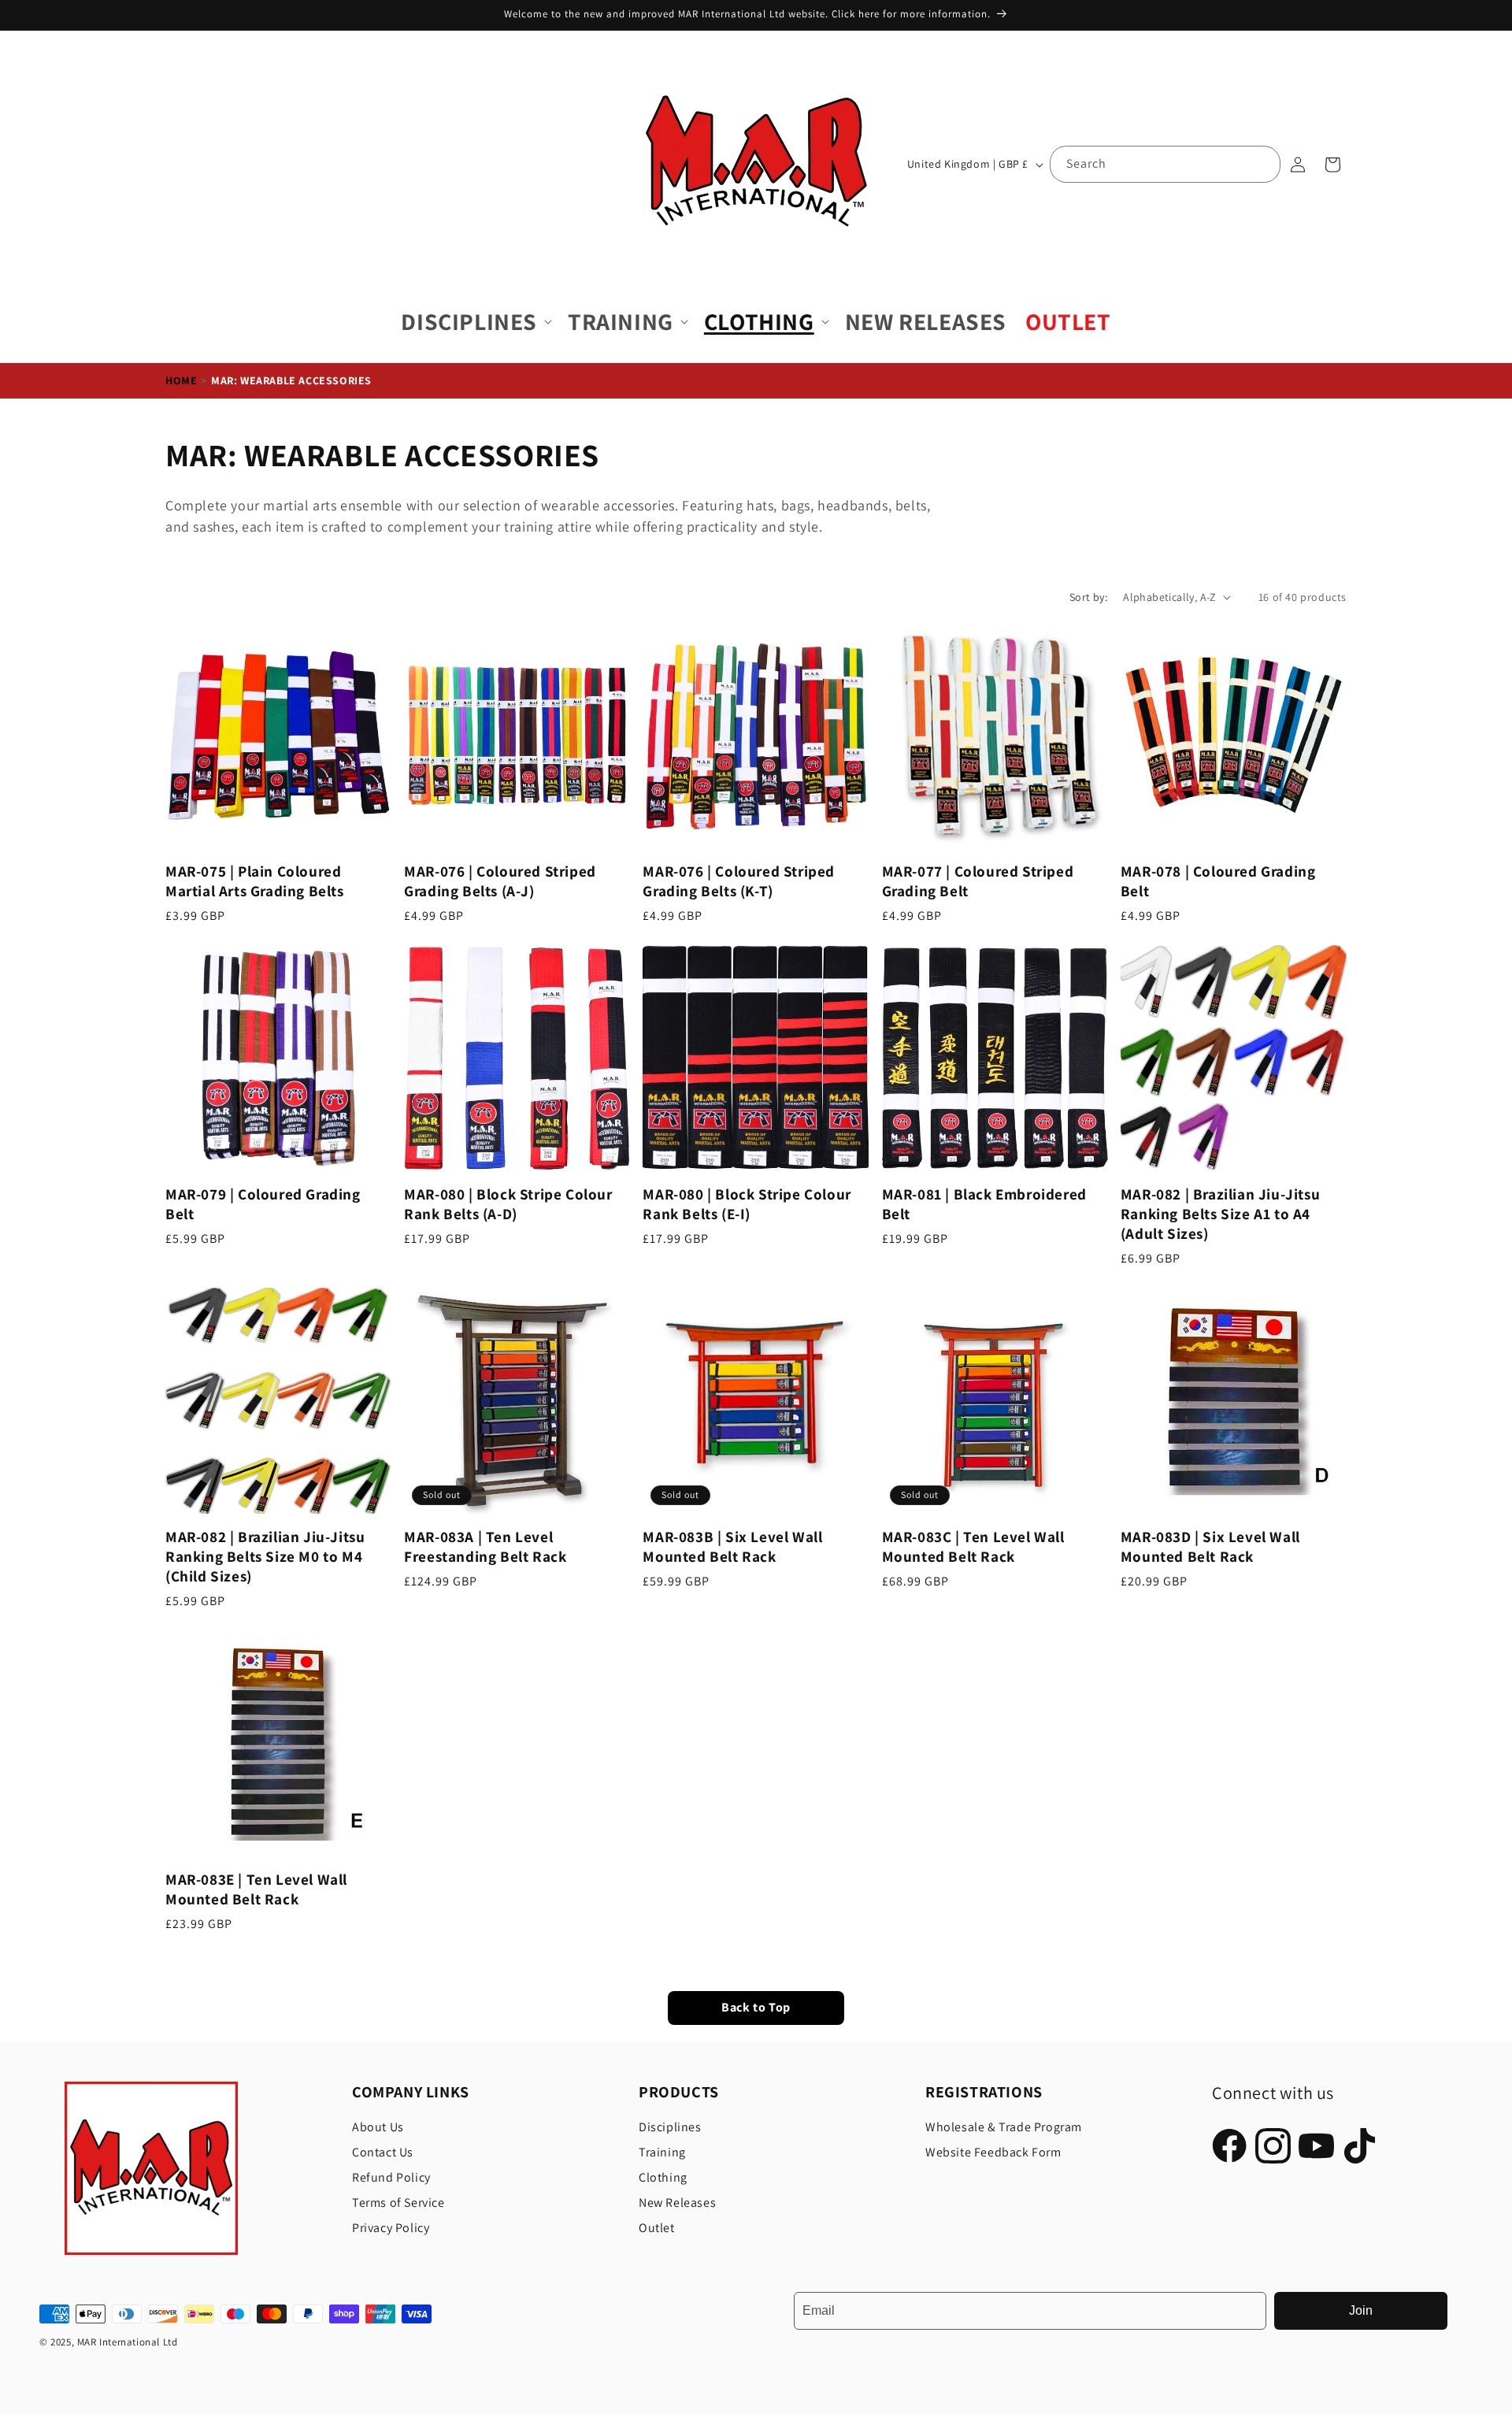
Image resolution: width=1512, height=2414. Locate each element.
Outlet (657, 2228)
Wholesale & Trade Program (1004, 2127)
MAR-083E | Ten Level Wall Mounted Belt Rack (256, 1889)
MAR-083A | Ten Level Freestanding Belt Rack (485, 1547)
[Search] (1262, 164)
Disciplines (670, 2127)
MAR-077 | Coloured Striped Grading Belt (978, 881)
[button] (475, 322)
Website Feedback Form (993, 2152)
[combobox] (1165, 164)
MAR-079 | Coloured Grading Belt (263, 1204)
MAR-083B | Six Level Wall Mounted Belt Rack (732, 1547)
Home (181, 380)
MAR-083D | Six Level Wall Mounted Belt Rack (1210, 1547)
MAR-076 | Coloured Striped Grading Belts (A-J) (500, 881)
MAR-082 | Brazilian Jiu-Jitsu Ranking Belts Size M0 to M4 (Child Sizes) (265, 1557)
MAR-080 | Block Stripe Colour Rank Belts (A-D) (508, 1204)
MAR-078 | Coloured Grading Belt (1218, 881)
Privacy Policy (391, 2228)
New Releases (677, 2203)
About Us (378, 2127)
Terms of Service (398, 2203)
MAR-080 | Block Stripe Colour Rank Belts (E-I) (747, 1204)
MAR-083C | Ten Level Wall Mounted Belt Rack (973, 1547)
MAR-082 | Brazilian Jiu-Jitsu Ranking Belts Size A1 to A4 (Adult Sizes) (1220, 1214)
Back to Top (756, 2008)
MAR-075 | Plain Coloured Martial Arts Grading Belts (255, 881)
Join (1361, 2310)
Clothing (663, 2177)
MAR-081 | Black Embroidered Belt (984, 1204)
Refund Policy (391, 2177)
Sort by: (1088, 597)
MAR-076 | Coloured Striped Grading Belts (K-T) (739, 881)
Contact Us (383, 2152)
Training (662, 2152)
